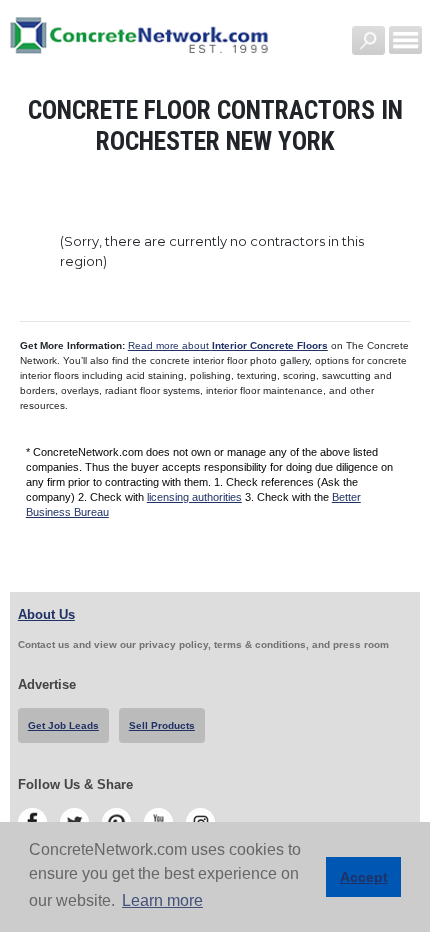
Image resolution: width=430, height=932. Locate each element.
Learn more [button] (162, 900)
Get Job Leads (63, 725)
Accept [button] (364, 877)
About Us (46, 614)
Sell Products (162, 725)
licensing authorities (194, 497)
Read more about (228, 345)
